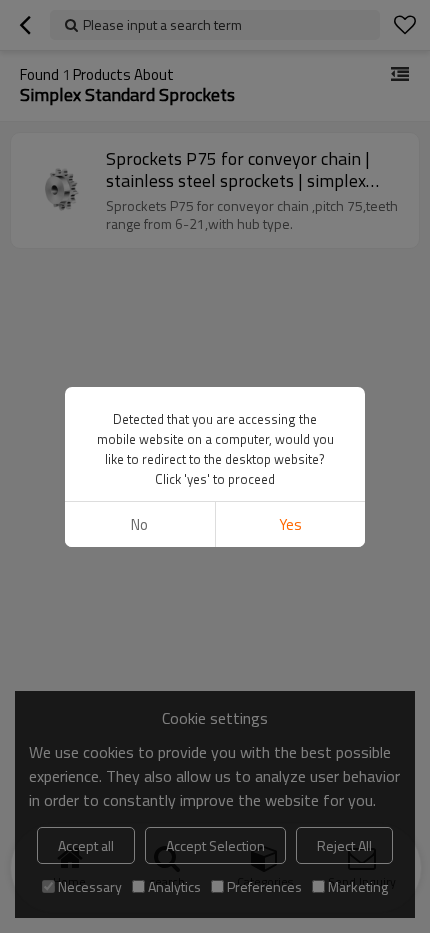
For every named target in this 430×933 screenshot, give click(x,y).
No (139, 524)
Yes (290, 524)
